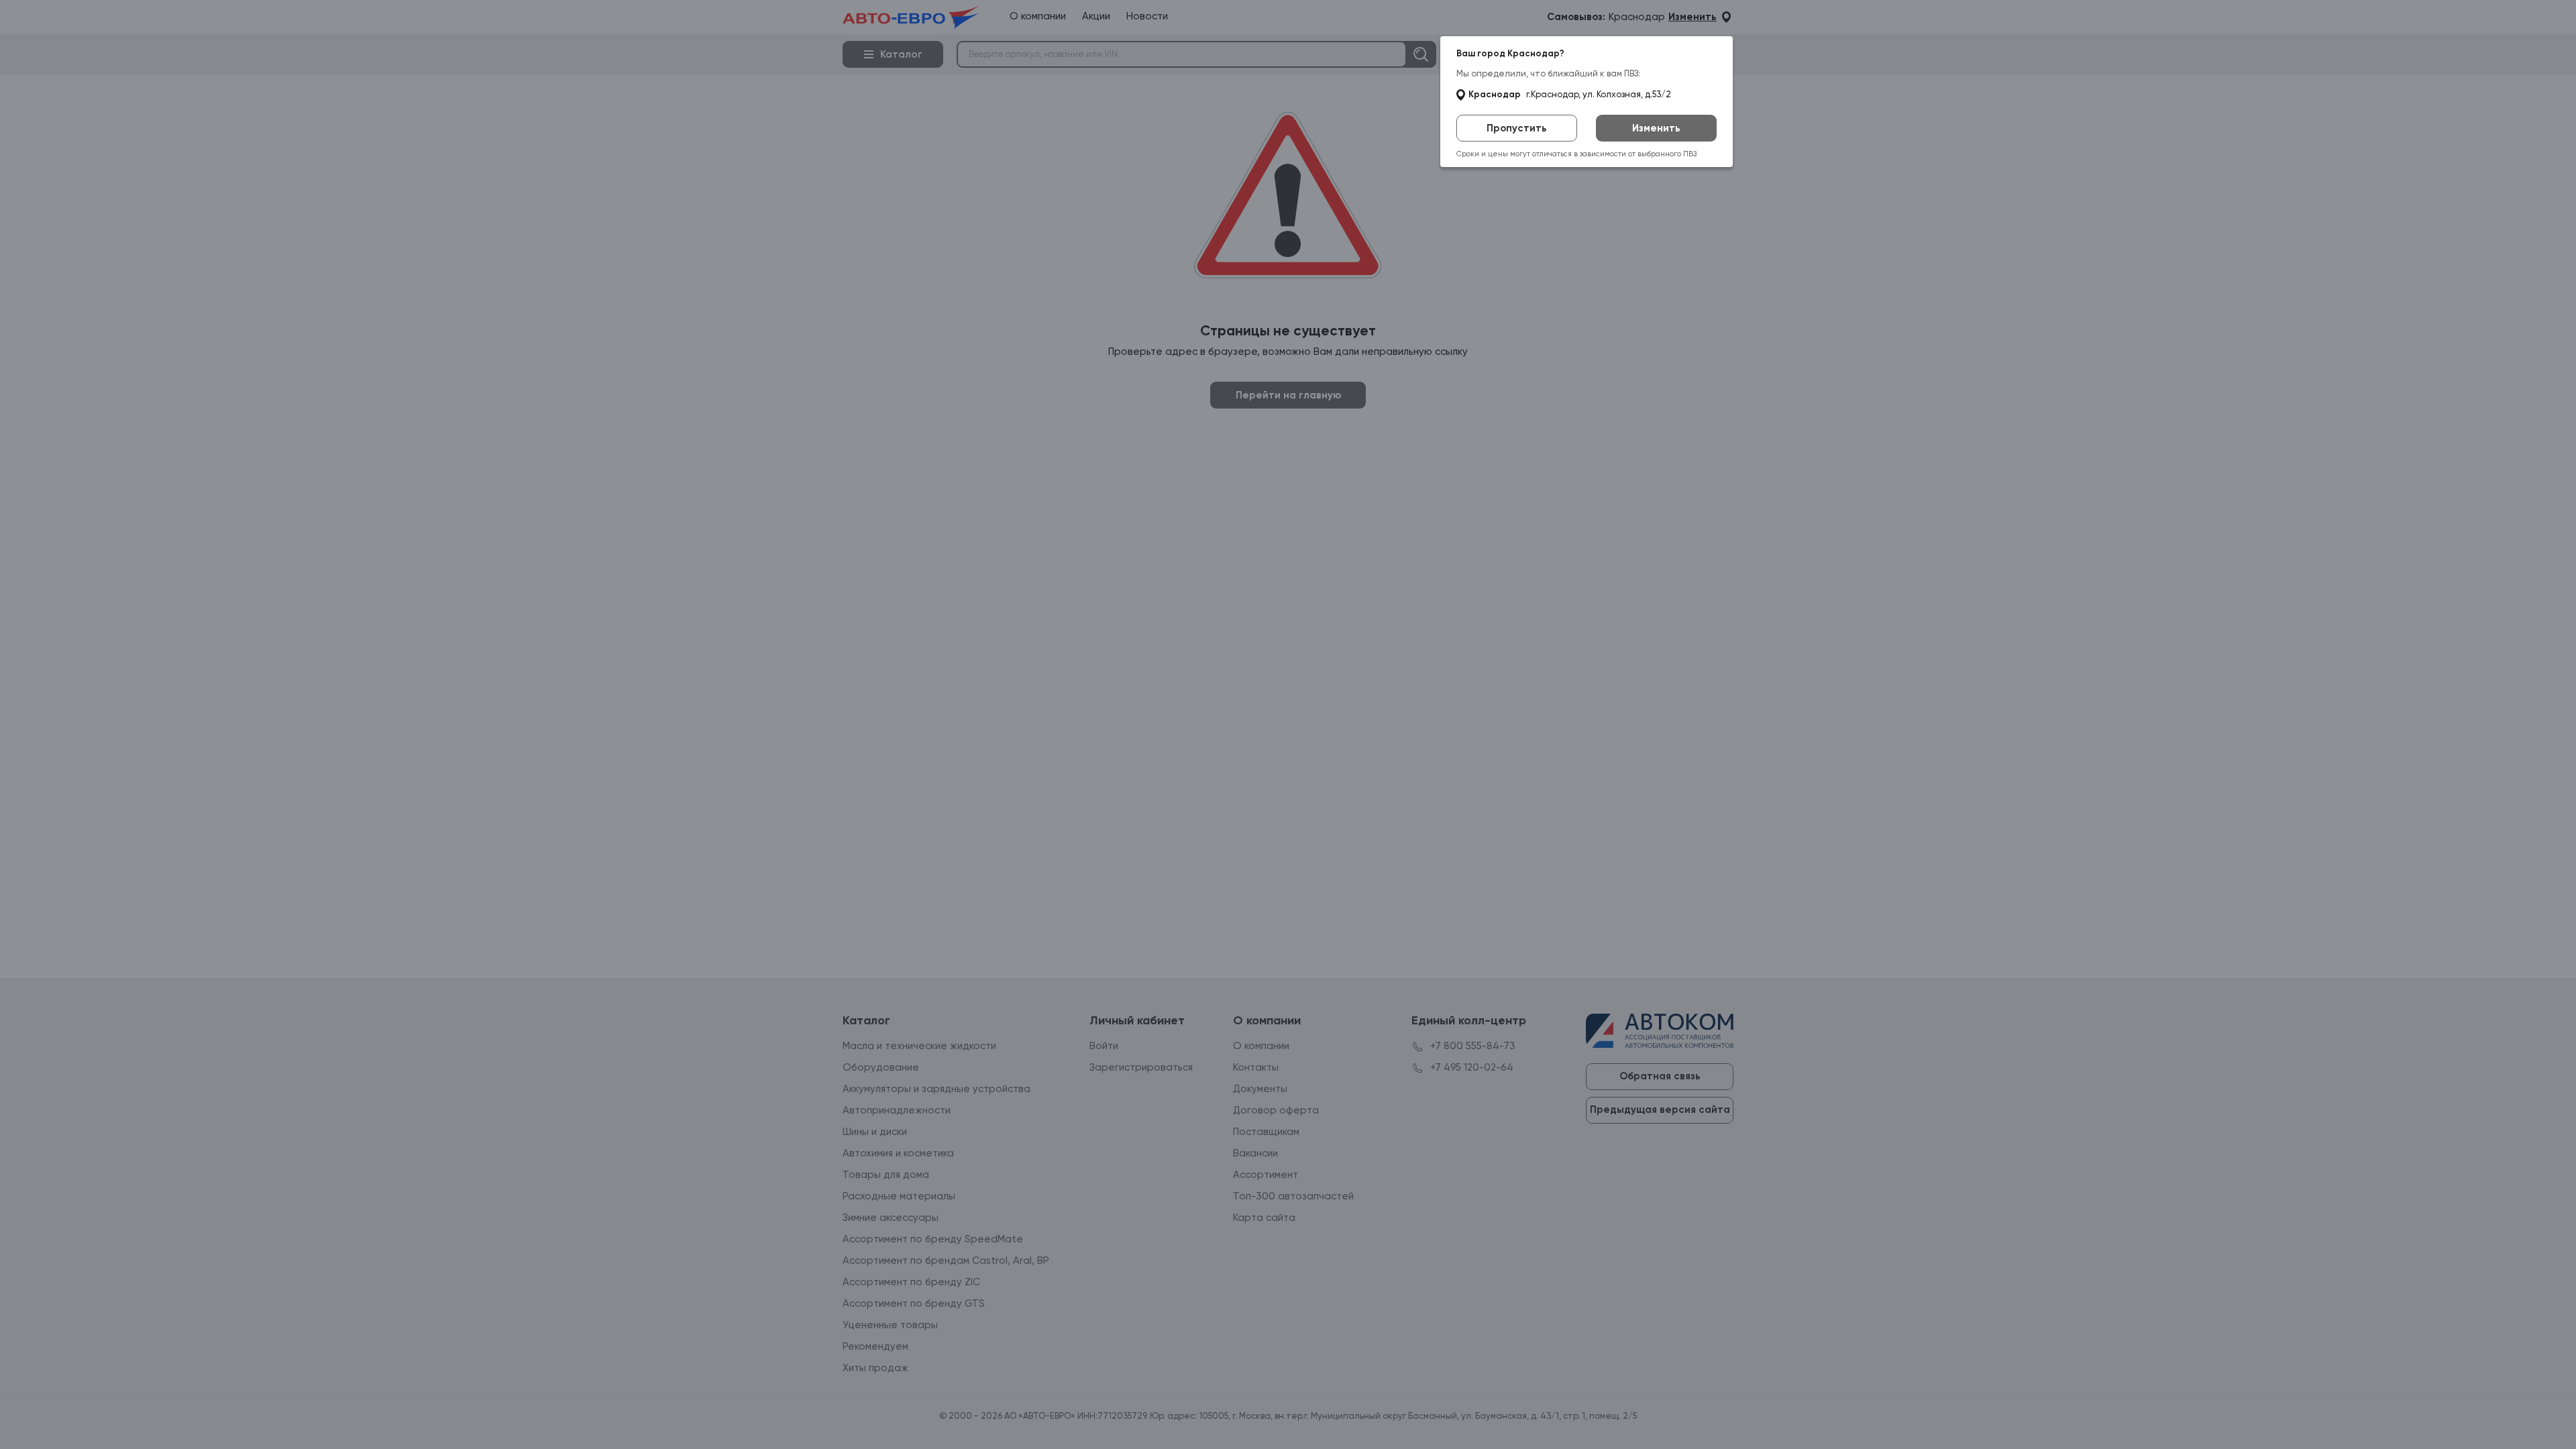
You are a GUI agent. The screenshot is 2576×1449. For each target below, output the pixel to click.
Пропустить (1517, 128)
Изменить (1656, 128)
